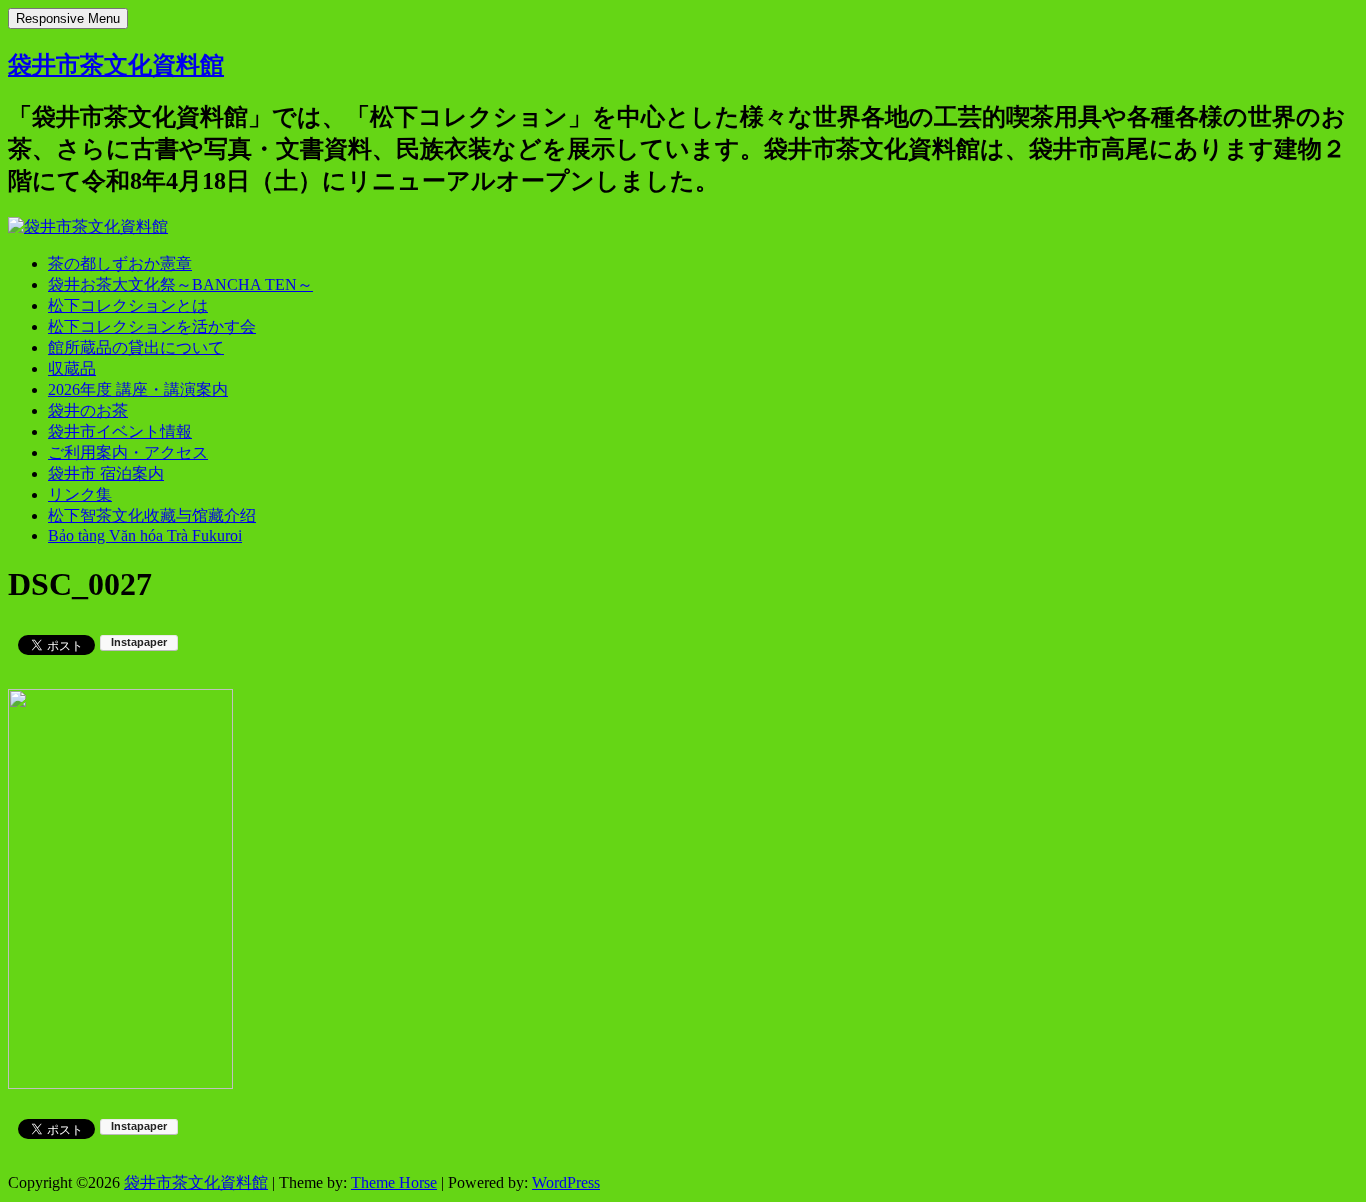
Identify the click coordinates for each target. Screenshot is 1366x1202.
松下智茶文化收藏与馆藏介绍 (152, 515)
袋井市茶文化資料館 (116, 65)
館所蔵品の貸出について (136, 347)
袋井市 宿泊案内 (106, 473)
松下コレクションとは (128, 305)
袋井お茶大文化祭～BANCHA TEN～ (180, 284)
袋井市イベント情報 (120, 431)
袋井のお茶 (88, 410)
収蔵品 (72, 368)
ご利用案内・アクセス (128, 452)
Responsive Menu (68, 18)
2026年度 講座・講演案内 (138, 389)
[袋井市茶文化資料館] (88, 226)
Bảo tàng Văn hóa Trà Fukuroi (145, 535)
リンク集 (80, 494)
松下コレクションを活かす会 (152, 326)
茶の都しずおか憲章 (120, 263)
